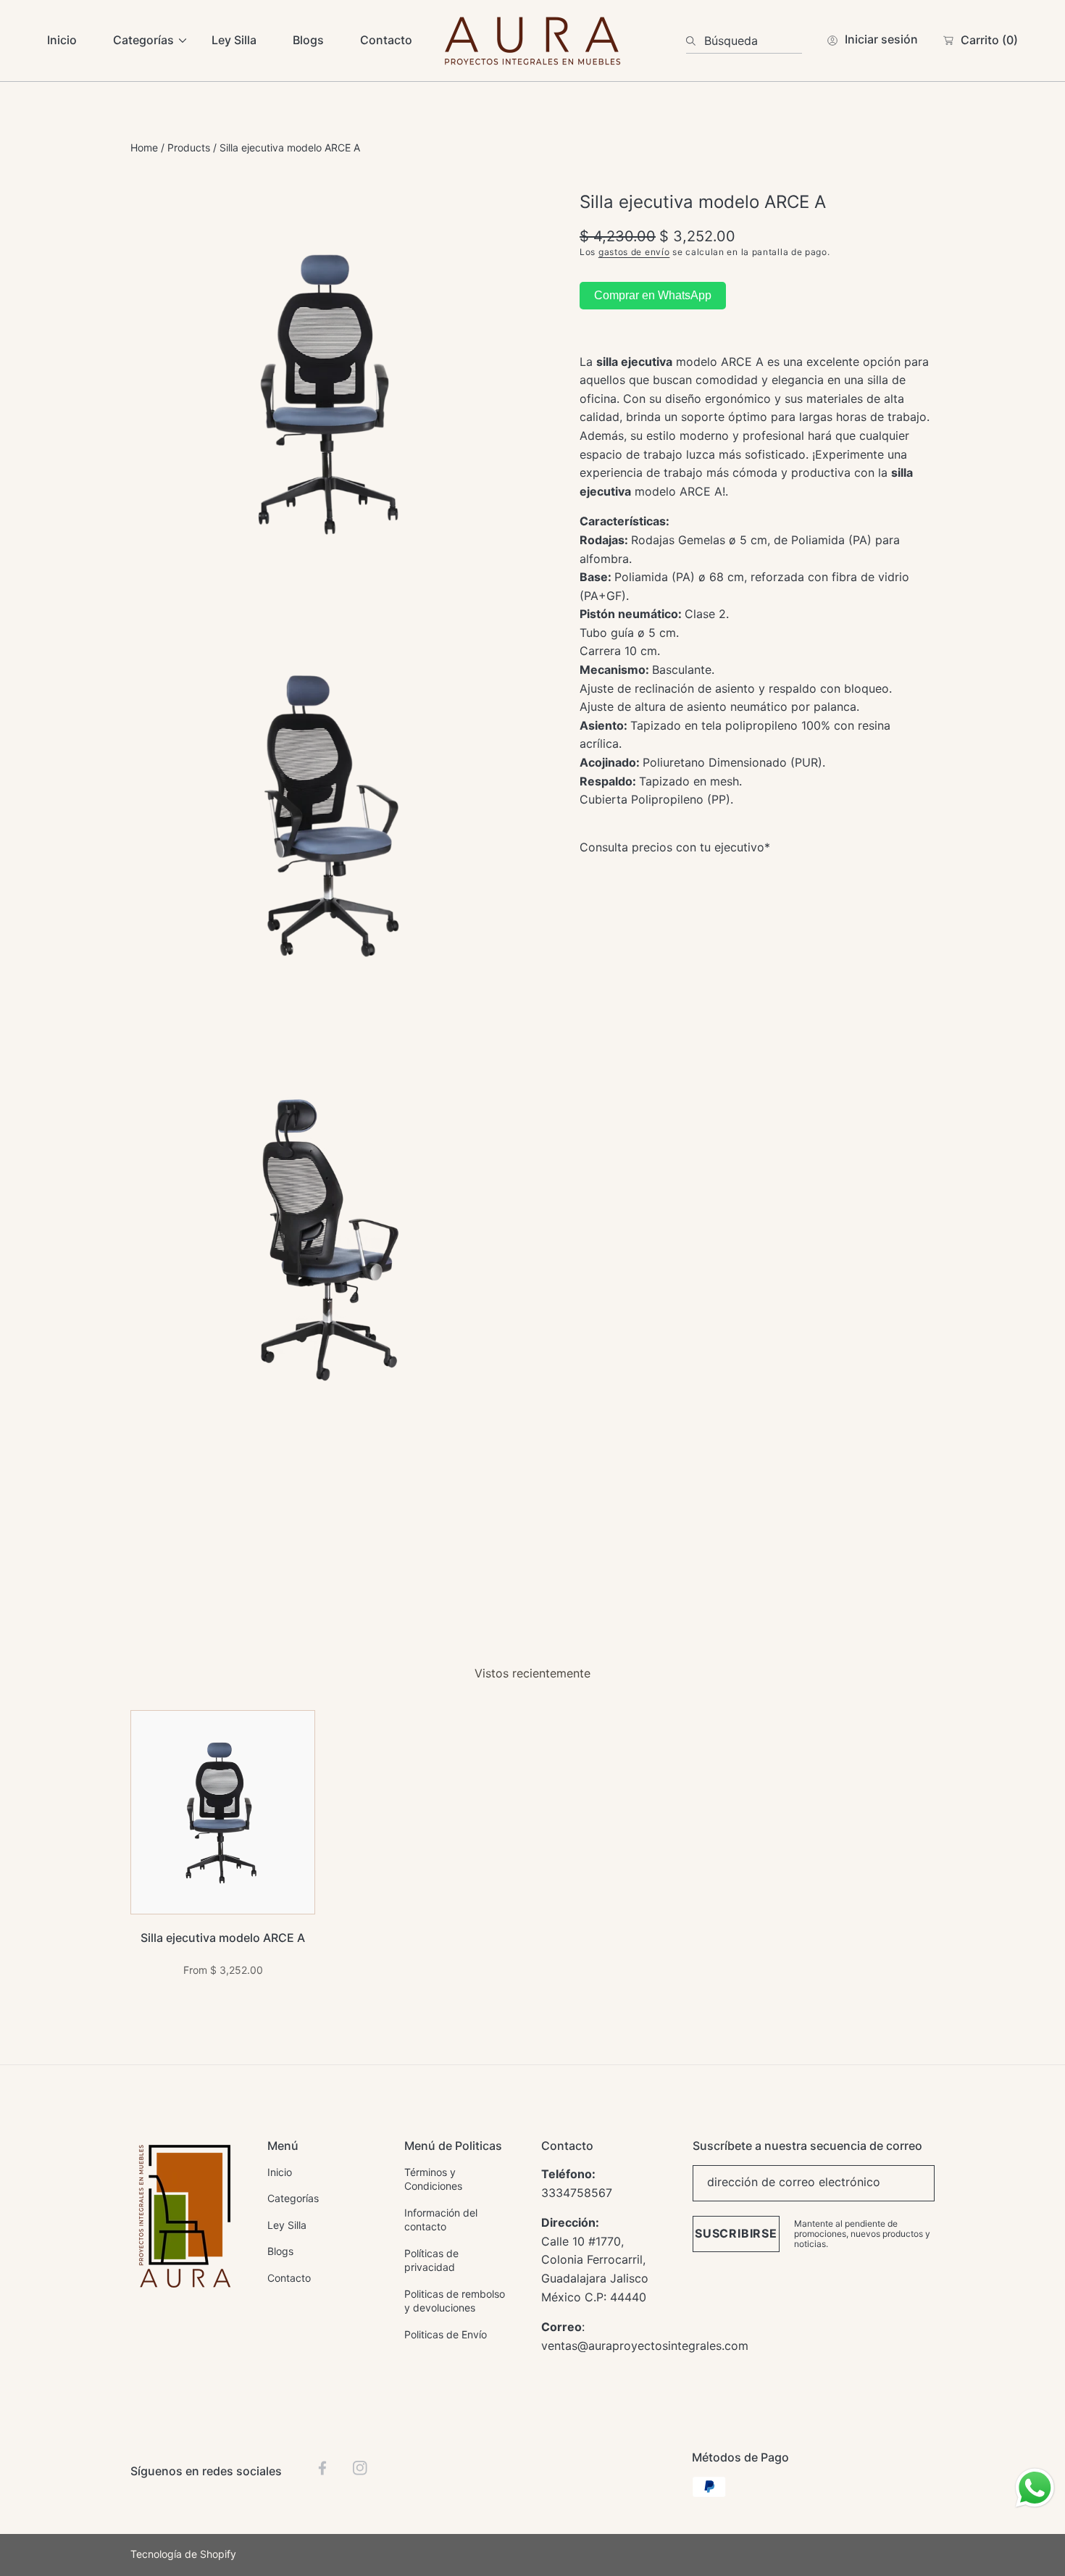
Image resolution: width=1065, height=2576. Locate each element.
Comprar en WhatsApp (653, 295)
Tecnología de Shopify (183, 2554)
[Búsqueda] (695, 41)
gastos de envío (634, 252)
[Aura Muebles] (532, 41)
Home (144, 147)
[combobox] (744, 41)
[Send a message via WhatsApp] (1035, 2488)
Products (189, 147)
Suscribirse (736, 2233)
